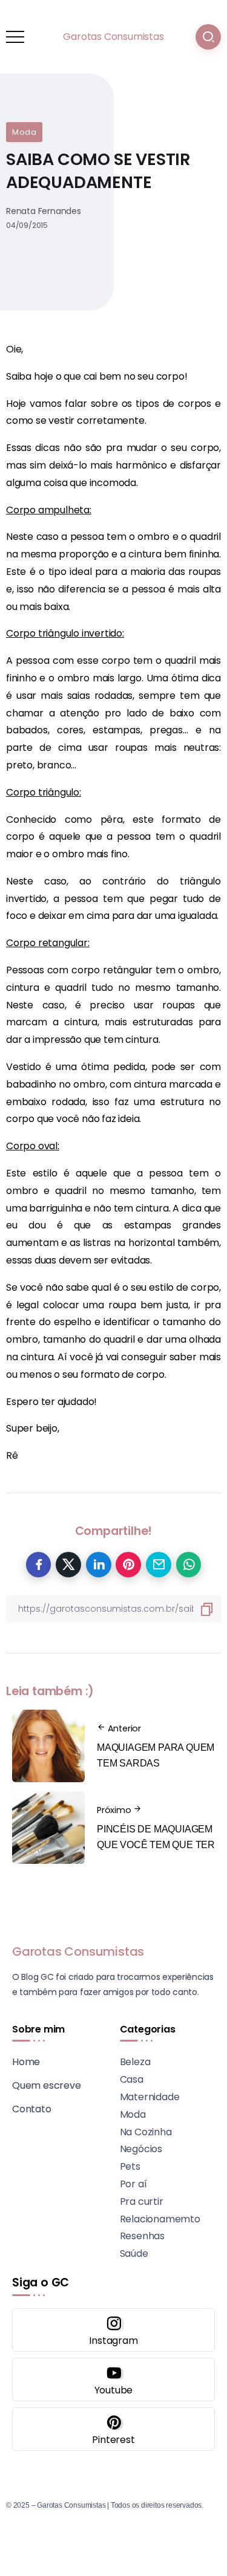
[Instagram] (113, 2330)
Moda (24, 132)
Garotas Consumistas (113, 37)
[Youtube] (113, 2380)
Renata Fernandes (44, 211)
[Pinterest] (113, 2429)
